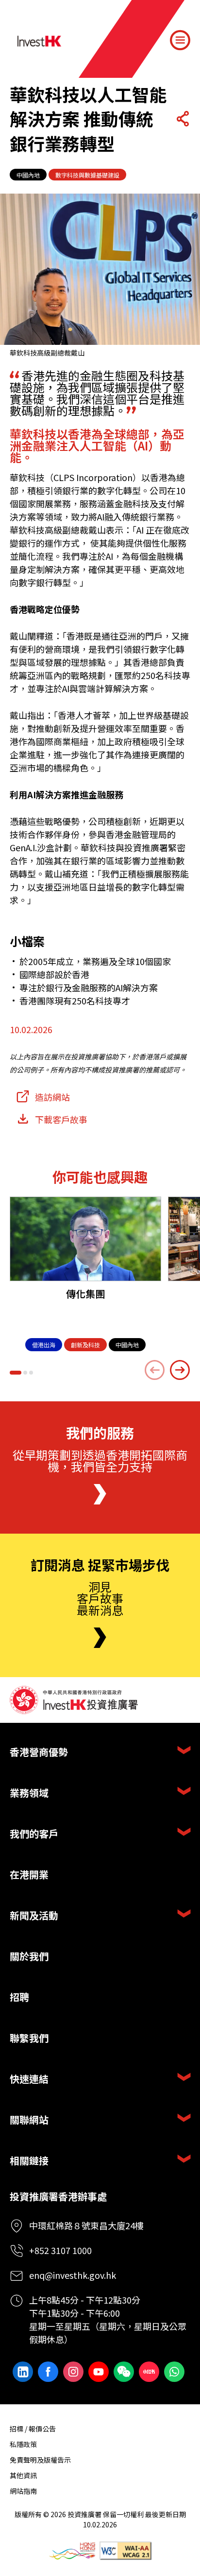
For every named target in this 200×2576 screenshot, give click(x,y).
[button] (16, 1373)
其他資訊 (23, 2475)
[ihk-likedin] (23, 2372)
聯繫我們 (29, 2038)
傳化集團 (85, 1294)
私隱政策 (23, 2444)
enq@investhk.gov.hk (73, 2275)
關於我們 (29, 1956)
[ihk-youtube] (99, 2372)
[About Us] (100, 1494)
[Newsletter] (100, 1638)
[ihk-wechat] (124, 2372)
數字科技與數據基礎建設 (87, 175)
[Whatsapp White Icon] (174, 2372)
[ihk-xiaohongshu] (149, 2372)
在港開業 (29, 1874)
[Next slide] (180, 1370)
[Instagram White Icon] (73, 2372)
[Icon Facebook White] (48, 2372)
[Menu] (180, 40)
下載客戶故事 (61, 1119)
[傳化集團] (85, 1239)
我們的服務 (100, 1433)
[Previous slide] (155, 1370)
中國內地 (28, 175)
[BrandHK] (72, 2551)
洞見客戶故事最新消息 (100, 1598)
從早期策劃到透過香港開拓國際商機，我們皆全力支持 (100, 1460)
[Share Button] (183, 119)
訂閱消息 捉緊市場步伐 (100, 1565)
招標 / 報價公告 (33, 2429)
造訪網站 (52, 1097)
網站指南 (23, 2491)
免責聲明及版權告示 (40, 2460)
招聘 (19, 1997)
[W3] (125, 2551)
